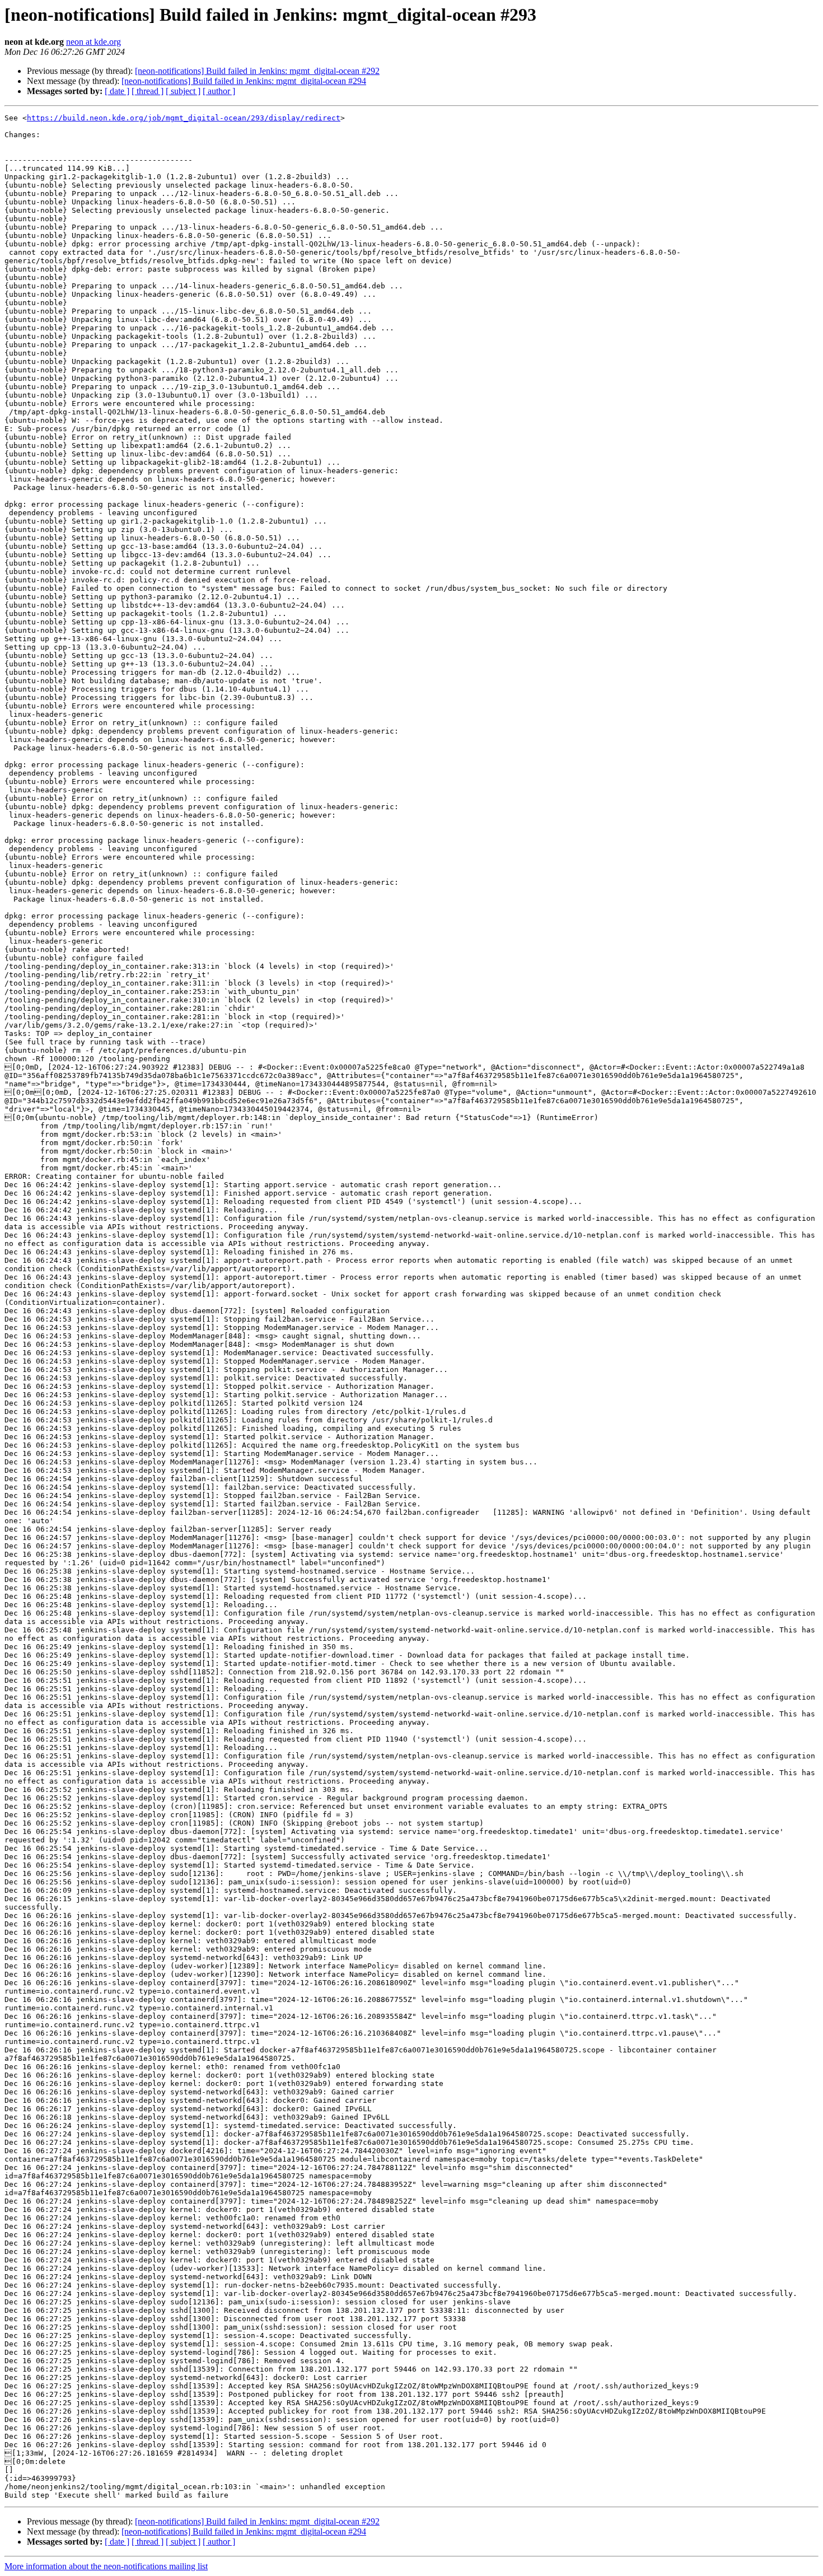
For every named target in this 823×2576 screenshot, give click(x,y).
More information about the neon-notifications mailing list (106, 2566)
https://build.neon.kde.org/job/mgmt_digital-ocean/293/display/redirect (184, 118)
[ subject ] (183, 91)
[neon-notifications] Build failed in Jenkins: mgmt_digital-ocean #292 (257, 71)
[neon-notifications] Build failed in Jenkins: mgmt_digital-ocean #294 (244, 81)
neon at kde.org (93, 42)
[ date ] (117, 91)
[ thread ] (148, 91)
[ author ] (219, 91)
